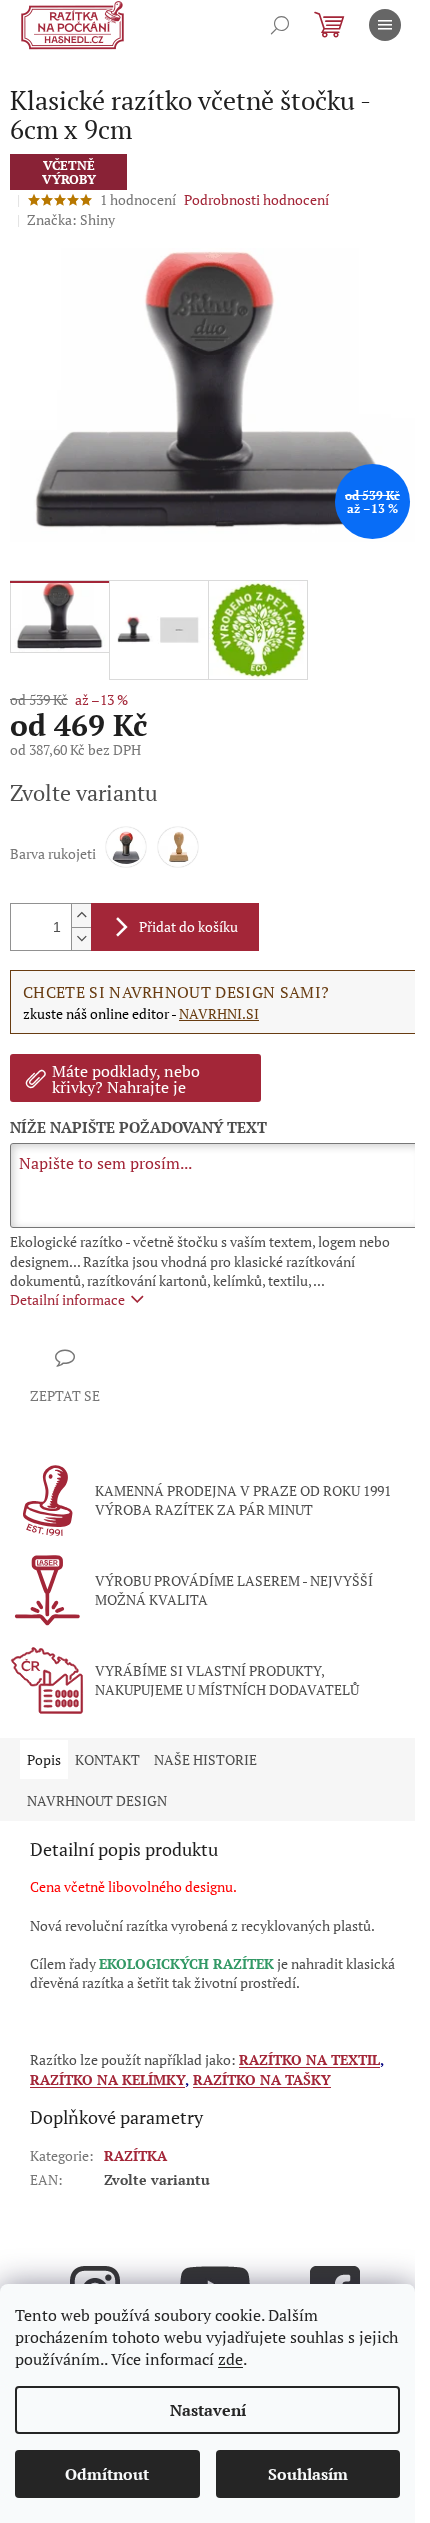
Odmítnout (107, 2474)
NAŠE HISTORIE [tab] (205, 1759)
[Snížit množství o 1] (81, 938)
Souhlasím (308, 2474)
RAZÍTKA (135, 2155)
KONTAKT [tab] (107, 1759)
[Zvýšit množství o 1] (81, 915)
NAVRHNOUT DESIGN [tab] (97, 1800)
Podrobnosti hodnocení (256, 199)
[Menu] (385, 25)
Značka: (71, 219)
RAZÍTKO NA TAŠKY (262, 2079)
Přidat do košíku (188, 926)
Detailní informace (67, 1299)
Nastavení (208, 2410)
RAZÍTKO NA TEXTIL (309, 2059)
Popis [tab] (44, 1759)
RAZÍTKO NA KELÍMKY (107, 2079)
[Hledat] (280, 25)
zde (230, 2359)
